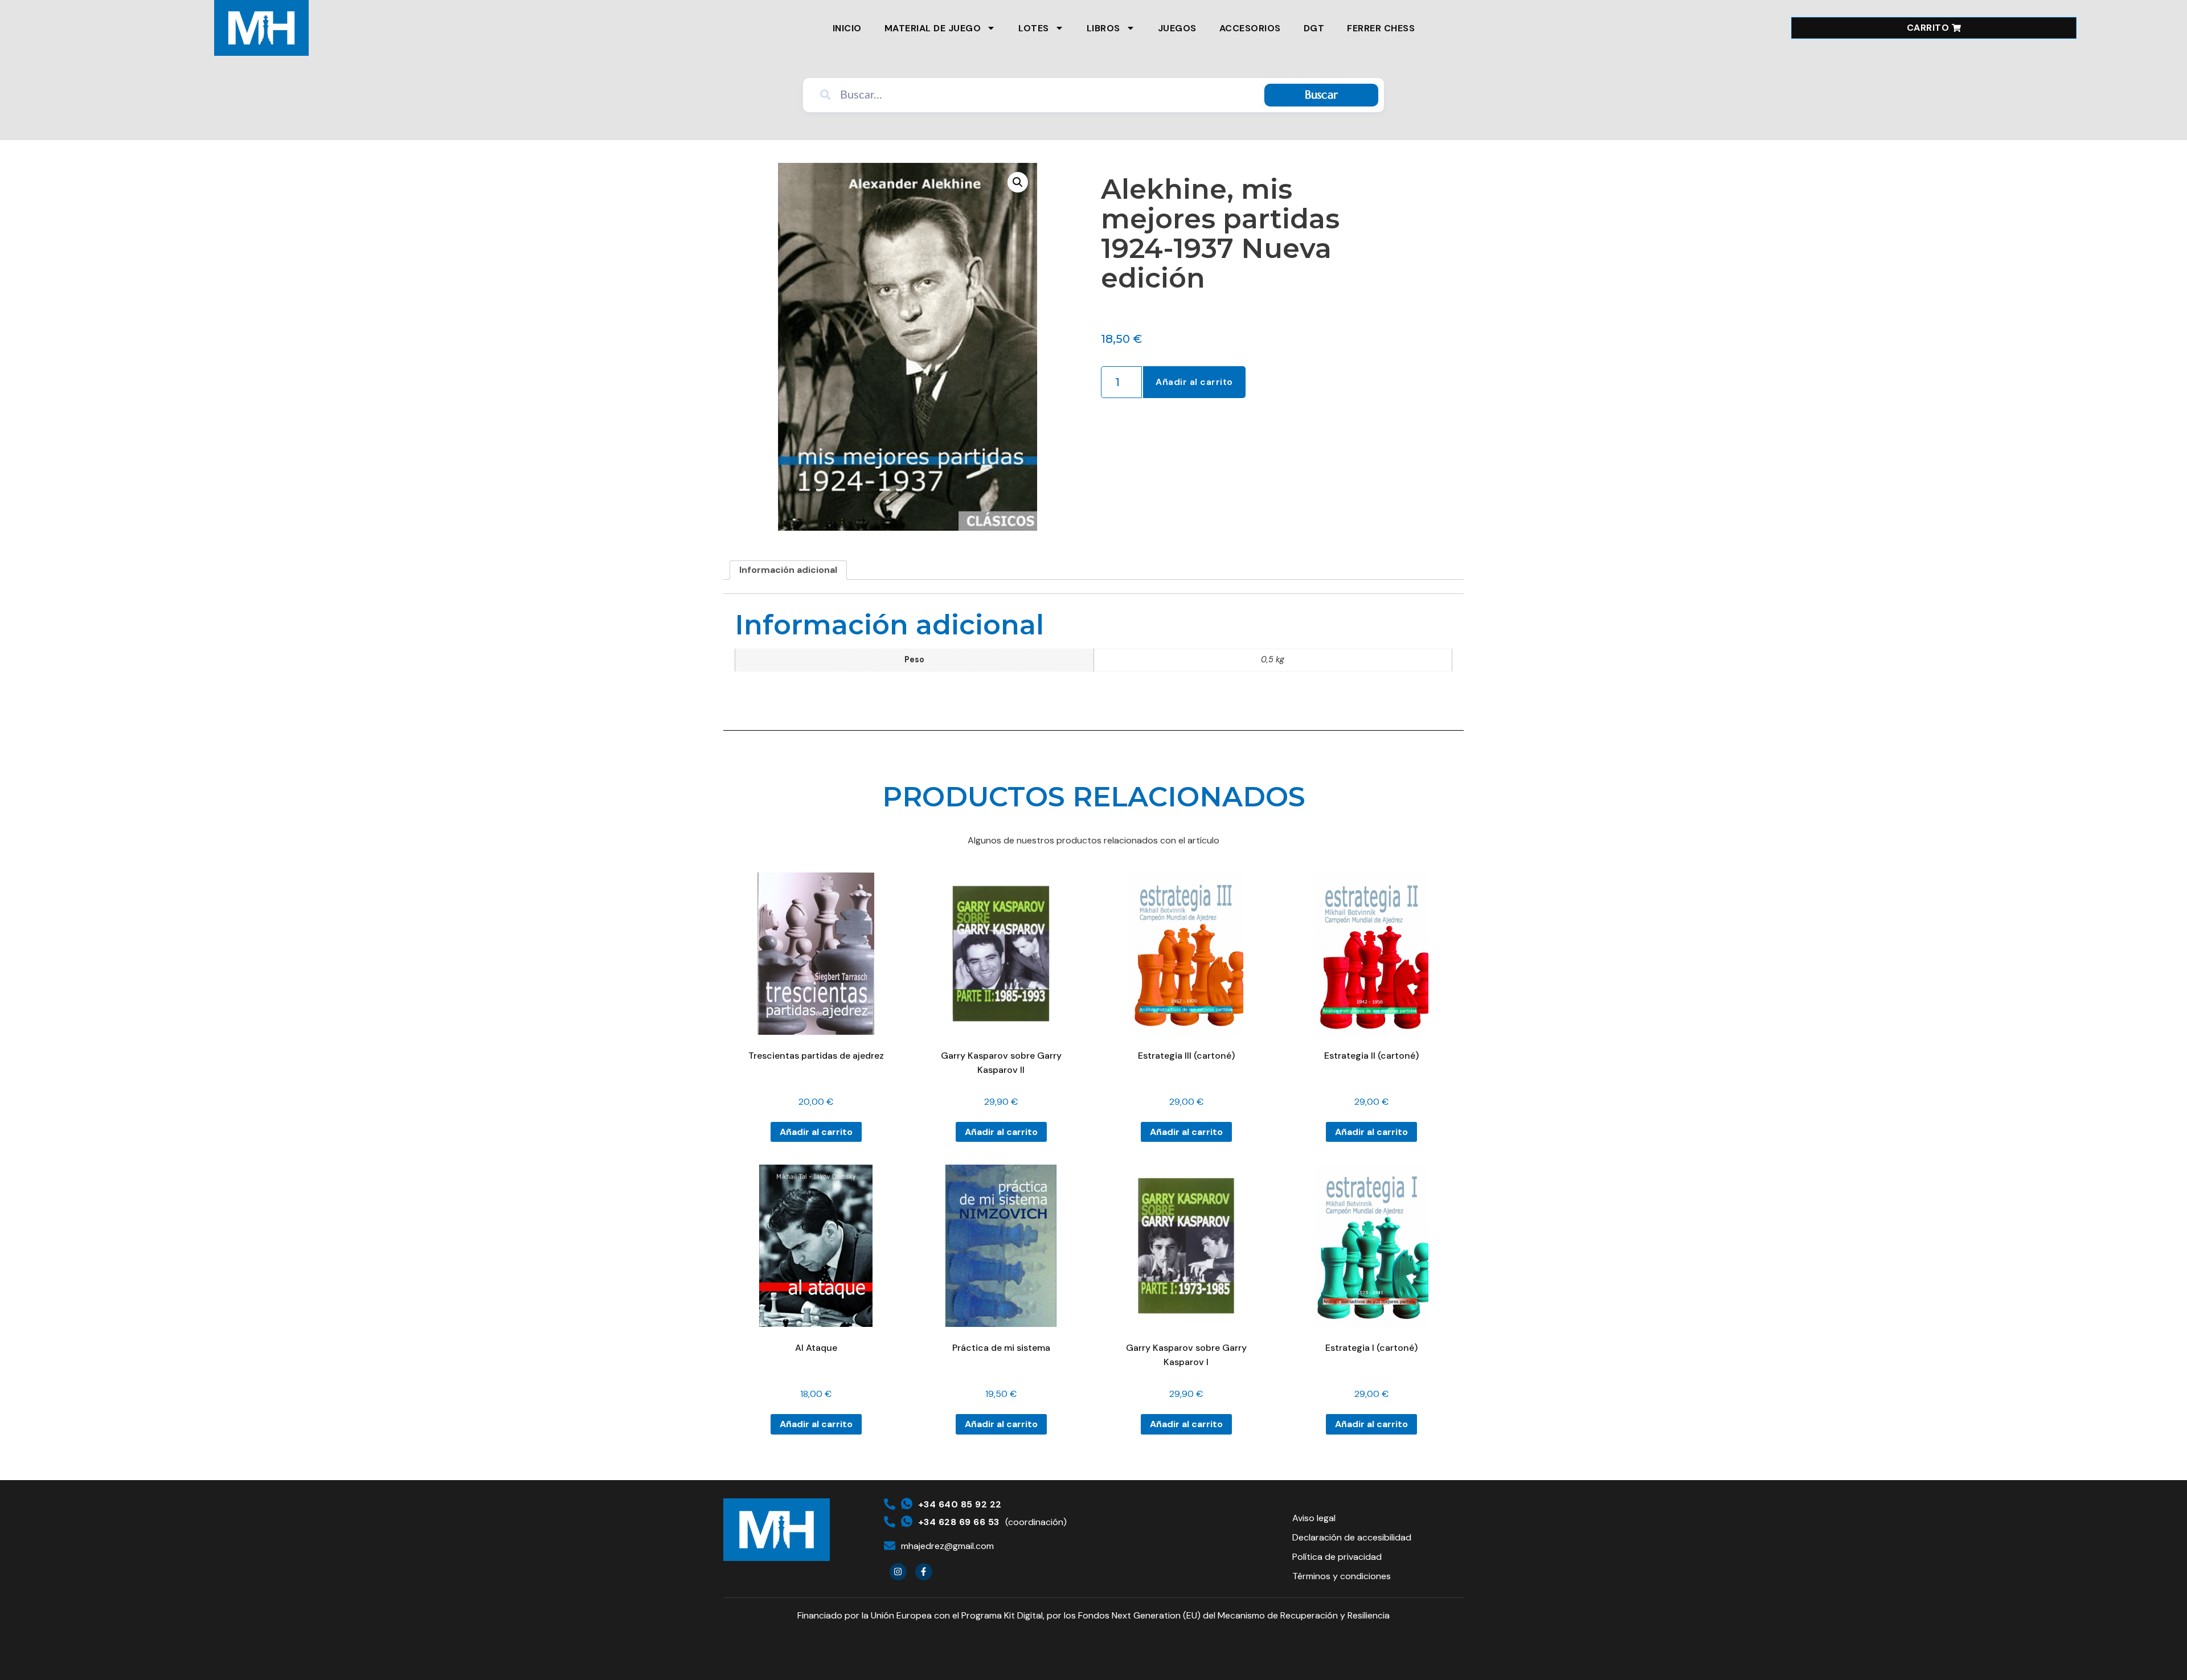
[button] (1018, 182)
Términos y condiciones (1342, 1576)
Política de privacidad (1337, 1557)
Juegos (1177, 28)
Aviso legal (1314, 1518)
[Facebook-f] (924, 1572)
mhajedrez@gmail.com (947, 1546)
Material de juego (933, 28)
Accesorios (1250, 28)
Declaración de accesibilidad (1352, 1537)
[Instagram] (898, 1572)
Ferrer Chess (1381, 28)
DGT (1314, 28)
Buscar (1321, 95)
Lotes (1034, 28)
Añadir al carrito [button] (816, 1132)
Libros (1103, 28)
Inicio (847, 28)
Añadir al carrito (1194, 382)
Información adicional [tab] (788, 570)
